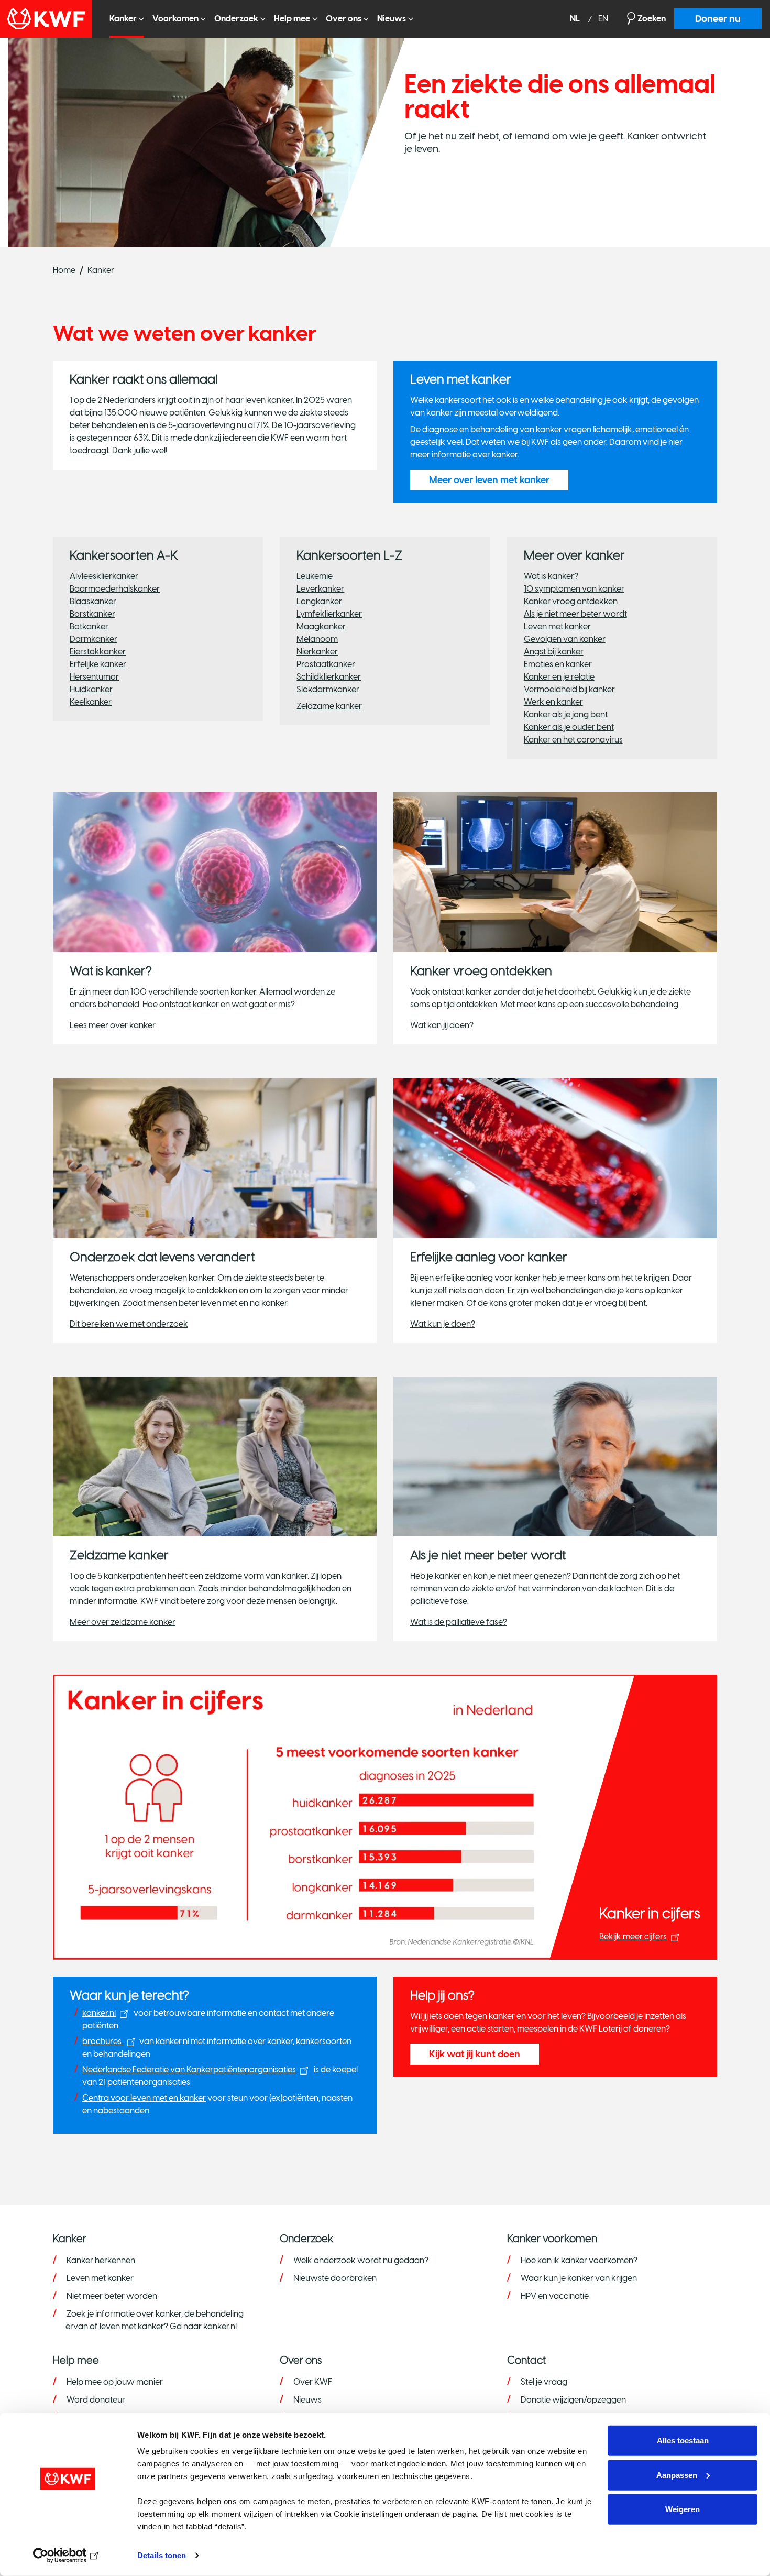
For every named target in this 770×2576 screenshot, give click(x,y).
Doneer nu (718, 19)
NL (576, 19)
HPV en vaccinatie (555, 2296)
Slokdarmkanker (328, 689)
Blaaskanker (93, 601)
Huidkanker (91, 689)
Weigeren (683, 2509)
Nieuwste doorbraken (335, 2278)
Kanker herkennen (101, 2260)
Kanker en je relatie (559, 677)
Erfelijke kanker (98, 664)
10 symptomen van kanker (574, 589)
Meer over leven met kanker (489, 480)
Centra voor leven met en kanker (144, 2098)
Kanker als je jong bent (566, 714)
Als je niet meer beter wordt (575, 614)
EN (603, 19)
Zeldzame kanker (329, 706)
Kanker (123, 19)
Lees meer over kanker (113, 1025)
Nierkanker (317, 652)
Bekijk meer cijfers (633, 1936)
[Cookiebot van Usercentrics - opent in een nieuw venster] (68, 2556)
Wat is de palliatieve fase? (459, 1622)
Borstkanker (92, 614)
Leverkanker (320, 589)
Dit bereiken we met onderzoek (129, 1324)
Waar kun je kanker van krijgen (579, 2278)
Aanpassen (677, 2475)
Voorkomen (175, 19)
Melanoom (317, 639)
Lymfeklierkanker (329, 614)
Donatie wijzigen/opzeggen (573, 2400)
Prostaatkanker (326, 664)
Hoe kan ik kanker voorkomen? (579, 2260)
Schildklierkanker (329, 677)
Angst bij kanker (554, 652)
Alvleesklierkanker (104, 576)
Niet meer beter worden (112, 2296)
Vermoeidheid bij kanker (569, 689)
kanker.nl (99, 2013)
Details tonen (162, 2555)
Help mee (292, 19)
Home (64, 270)
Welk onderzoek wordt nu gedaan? (361, 2260)
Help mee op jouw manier (115, 2382)
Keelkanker (91, 702)
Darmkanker (93, 639)
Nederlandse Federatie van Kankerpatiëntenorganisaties (189, 2070)
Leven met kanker (557, 626)
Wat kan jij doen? (442, 1025)
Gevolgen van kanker (565, 639)
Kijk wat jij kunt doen (475, 2054)
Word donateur (96, 2400)
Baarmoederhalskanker (115, 589)
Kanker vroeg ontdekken (571, 601)
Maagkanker (321, 626)
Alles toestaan (683, 2441)
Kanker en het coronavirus (573, 740)
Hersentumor (94, 677)
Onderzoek (236, 19)
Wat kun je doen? (443, 1324)
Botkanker (89, 626)
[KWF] (51, 19)
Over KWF (313, 2382)
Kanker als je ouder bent (569, 727)
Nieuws (392, 19)
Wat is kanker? (551, 576)
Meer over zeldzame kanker (123, 1622)
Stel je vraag (544, 2382)
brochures (103, 2041)
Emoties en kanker (558, 664)
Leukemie (315, 576)
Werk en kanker (553, 702)
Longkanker (319, 601)
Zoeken (652, 19)
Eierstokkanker (98, 652)
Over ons (344, 19)
